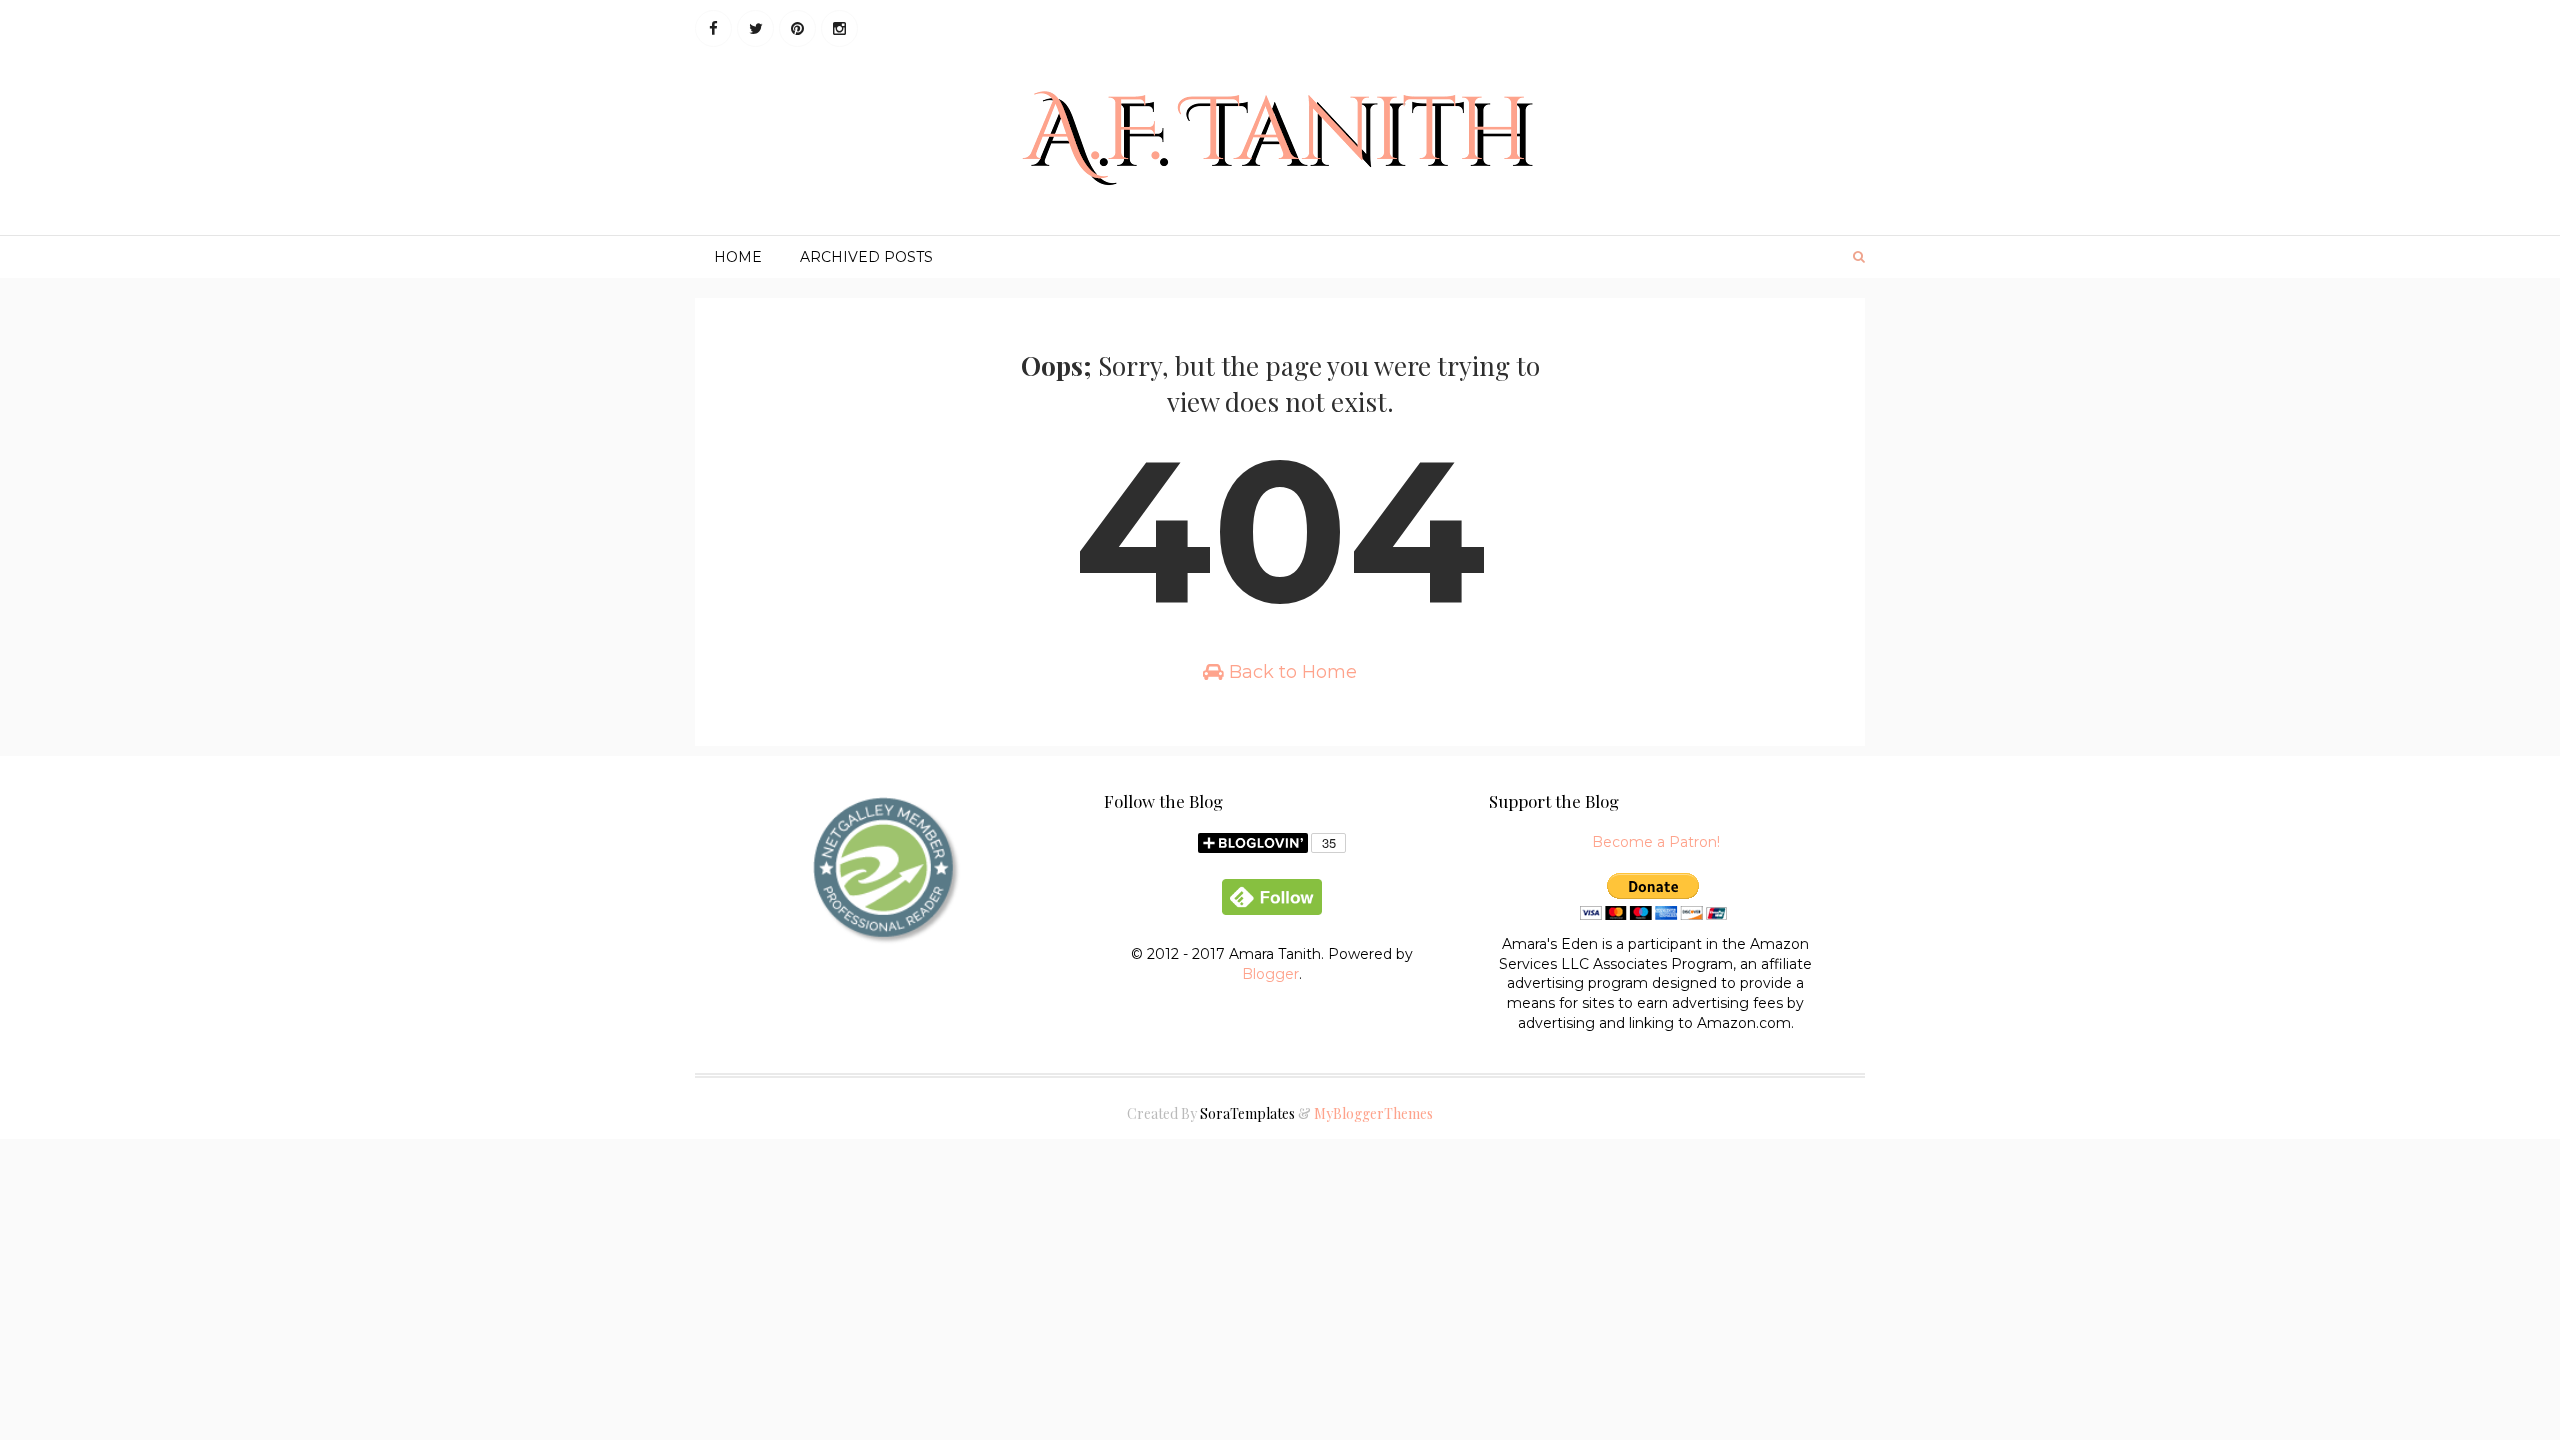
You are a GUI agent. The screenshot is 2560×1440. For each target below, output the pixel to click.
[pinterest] (797, 28)
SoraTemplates (1247, 1113)
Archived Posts (866, 257)
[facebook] (713, 28)
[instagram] (839, 28)
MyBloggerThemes (1373, 1113)
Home (738, 257)
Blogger (1270, 974)
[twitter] (755, 28)
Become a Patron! (1656, 842)
